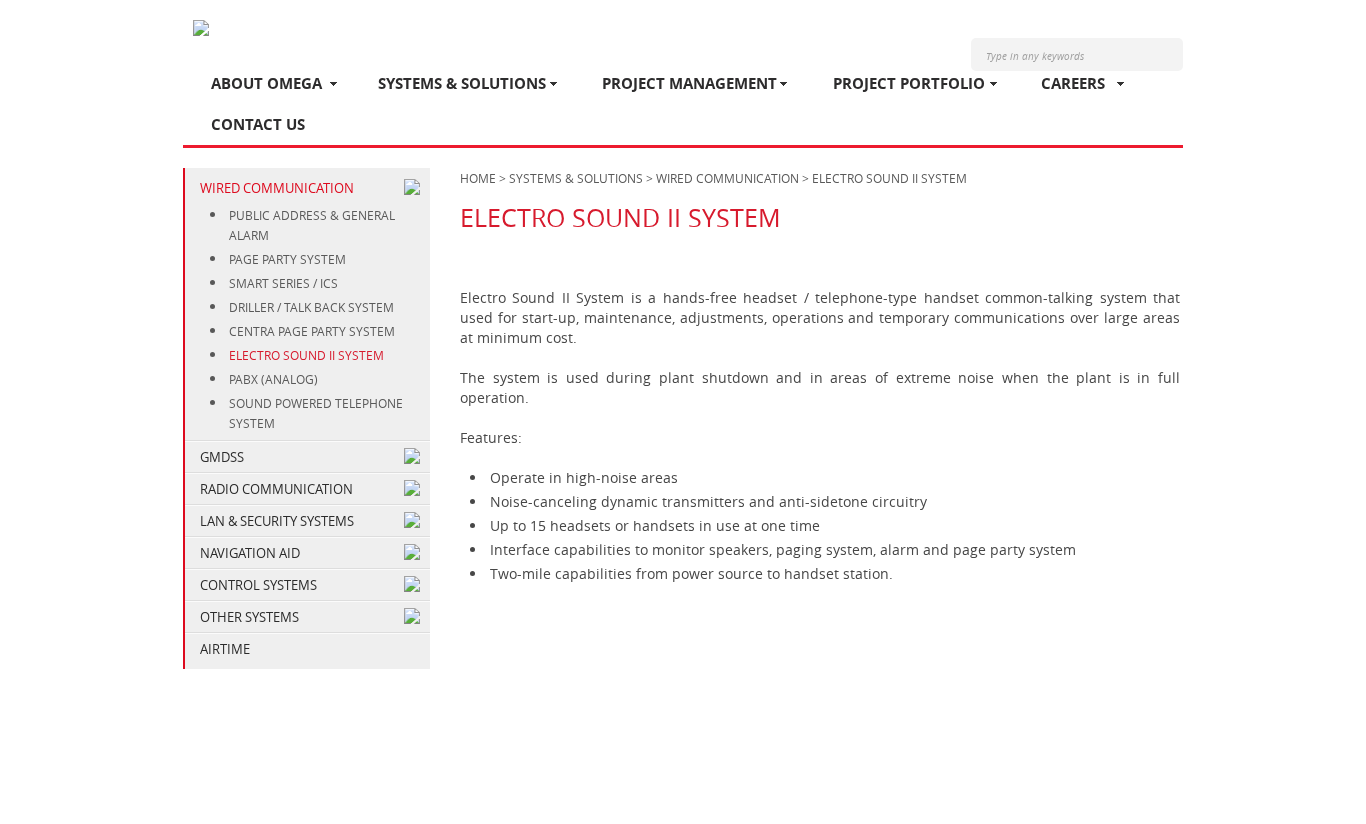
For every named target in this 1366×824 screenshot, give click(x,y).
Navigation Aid (250, 553)
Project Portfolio (909, 83)
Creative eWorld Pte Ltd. (1109, 790)
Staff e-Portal (1122, 770)
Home (478, 178)
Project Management (689, 83)
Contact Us (258, 124)
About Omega (266, 83)
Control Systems (258, 585)
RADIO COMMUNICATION (276, 489)
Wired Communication (277, 188)
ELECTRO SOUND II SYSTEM (306, 355)
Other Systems (249, 617)
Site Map (1029, 770)
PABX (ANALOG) (273, 379)
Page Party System (287, 259)
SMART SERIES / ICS (283, 283)
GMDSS (222, 457)
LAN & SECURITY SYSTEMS (277, 521)
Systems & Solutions (462, 83)
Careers (1073, 83)
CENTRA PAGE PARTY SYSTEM (312, 331)
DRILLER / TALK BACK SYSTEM (311, 307)
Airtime (225, 649)
